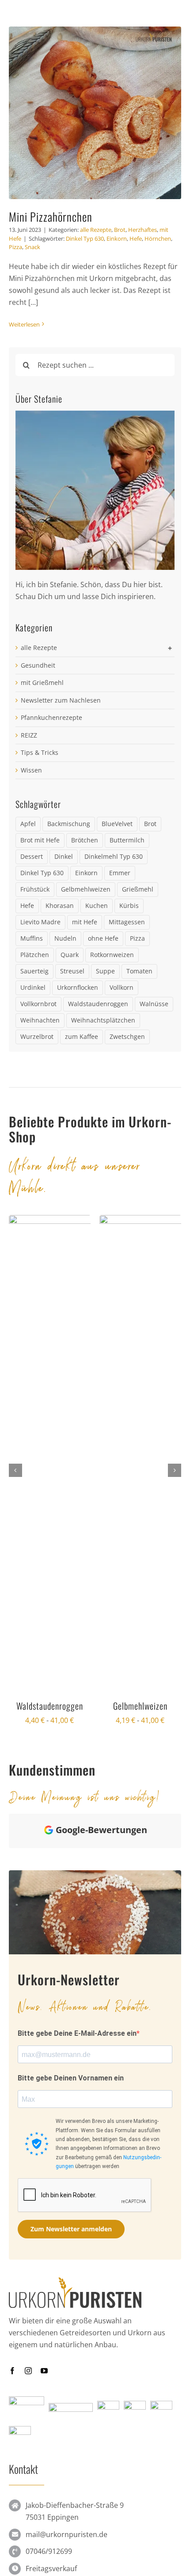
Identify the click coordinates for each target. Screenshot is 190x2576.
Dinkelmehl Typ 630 (114, 856)
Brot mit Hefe (40, 840)
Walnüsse (154, 1004)
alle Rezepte (96, 230)
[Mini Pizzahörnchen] (95, 113)
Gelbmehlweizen (86, 889)
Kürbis (129, 905)
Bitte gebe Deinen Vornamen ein (71, 2474)
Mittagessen (127, 922)
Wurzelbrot (37, 1036)
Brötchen (85, 840)
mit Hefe (85, 922)
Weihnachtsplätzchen (103, 1020)
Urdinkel (33, 987)
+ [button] (170, 648)
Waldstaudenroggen (98, 1004)
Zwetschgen (127, 1036)
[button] (15, 1470)
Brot (120, 230)
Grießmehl (138, 889)
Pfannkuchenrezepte (51, 717)
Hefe (136, 238)
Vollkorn (122, 987)
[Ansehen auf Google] (29, 2064)
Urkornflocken (78, 987)
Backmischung (69, 824)
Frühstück (35, 889)
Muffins (32, 938)
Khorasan (60, 905)
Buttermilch (127, 840)
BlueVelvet (117, 824)
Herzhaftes (142, 230)
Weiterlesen (24, 324)
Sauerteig (34, 971)
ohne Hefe (103, 938)
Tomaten (139, 971)
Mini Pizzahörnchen (51, 217)
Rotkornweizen (112, 955)
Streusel (72, 971)
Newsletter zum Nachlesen (61, 700)
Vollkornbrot (38, 1004)
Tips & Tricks (40, 752)
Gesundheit (38, 665)
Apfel (28, 824)
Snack (32, 247)
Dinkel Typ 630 (85, 238)
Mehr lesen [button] (61, 2212)
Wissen (31, 770)
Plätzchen (35, 955)
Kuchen (97, 905)
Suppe (105, 971)
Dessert (32, 856)
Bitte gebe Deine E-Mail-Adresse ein (77, 2429)
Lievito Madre (40, 922)
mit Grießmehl (42, 682)
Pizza (15, 247)
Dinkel (64, 856)
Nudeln (65, 938)
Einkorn (117, 238)
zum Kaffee (82, 1036)
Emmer (120, 873)
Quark (70, 955)
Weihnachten (40, 1020)
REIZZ (29, 735)
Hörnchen (158, 238)
